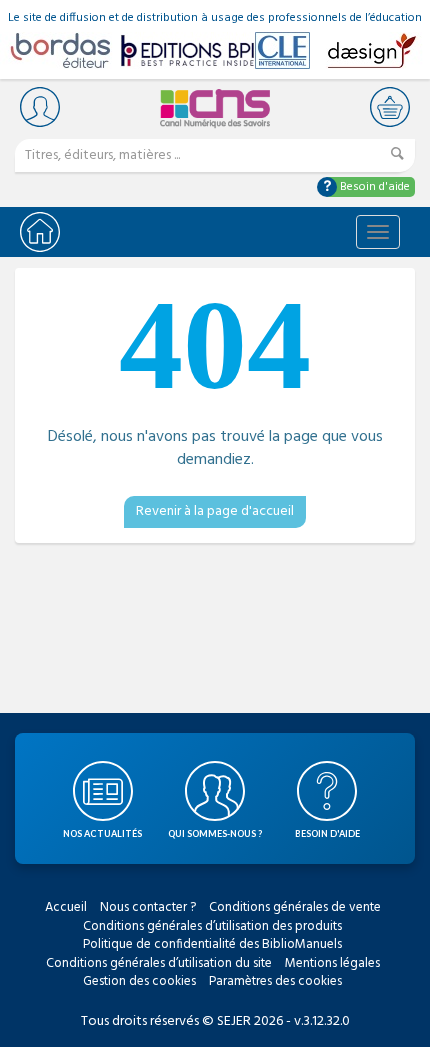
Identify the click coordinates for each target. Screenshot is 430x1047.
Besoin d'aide (373, 187)
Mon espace (40, 106)
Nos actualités (102, 833)
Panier (390, 106)
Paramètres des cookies (275, 981)
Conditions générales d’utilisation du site (159, 963)
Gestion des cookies (139, 981)
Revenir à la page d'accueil (215, 511)
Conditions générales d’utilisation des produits (212, 926)
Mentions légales (332, 963)
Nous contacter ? (148, 907)
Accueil (66, 907)
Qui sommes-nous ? (215, 833)
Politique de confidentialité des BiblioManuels (212, 944)
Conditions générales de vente (295, 907)
